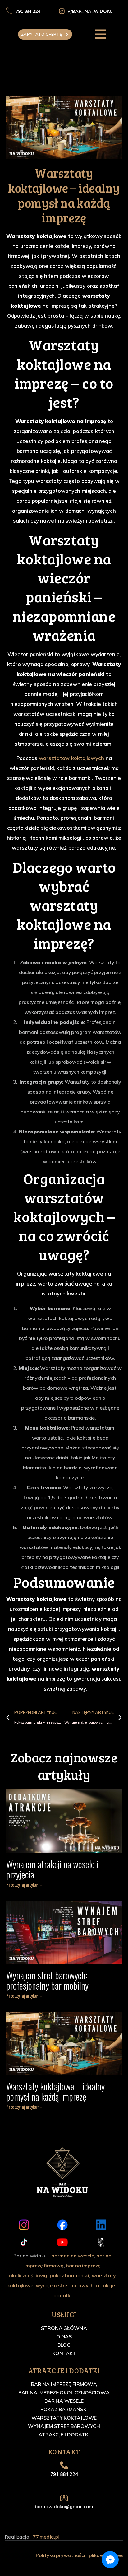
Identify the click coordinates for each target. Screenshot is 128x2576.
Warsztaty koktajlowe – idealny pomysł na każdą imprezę (55, 2091)
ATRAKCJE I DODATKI (64, 2434)
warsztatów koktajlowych (71, 758)
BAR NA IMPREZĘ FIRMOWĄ (64, 2384)
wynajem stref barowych (65, 2285)
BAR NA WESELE (64, 2401)
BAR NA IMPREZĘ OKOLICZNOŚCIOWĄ (64, 2392)
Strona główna (64, 2328)
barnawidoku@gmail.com (64, 2506)
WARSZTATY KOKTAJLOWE (64, 2418)
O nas (64, 2336)
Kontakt (64, 2353)
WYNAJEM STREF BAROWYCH (64, 2426)
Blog (64, 2345)
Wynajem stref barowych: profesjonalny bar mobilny (47, 1980)
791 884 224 (64, 2474)
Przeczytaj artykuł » (24, 1884)
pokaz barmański (69, 2275)
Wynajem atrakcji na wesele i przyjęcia (52, 1869)
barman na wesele (73, 2256)
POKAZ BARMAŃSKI (64, 2409)
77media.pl (46, 2537)
